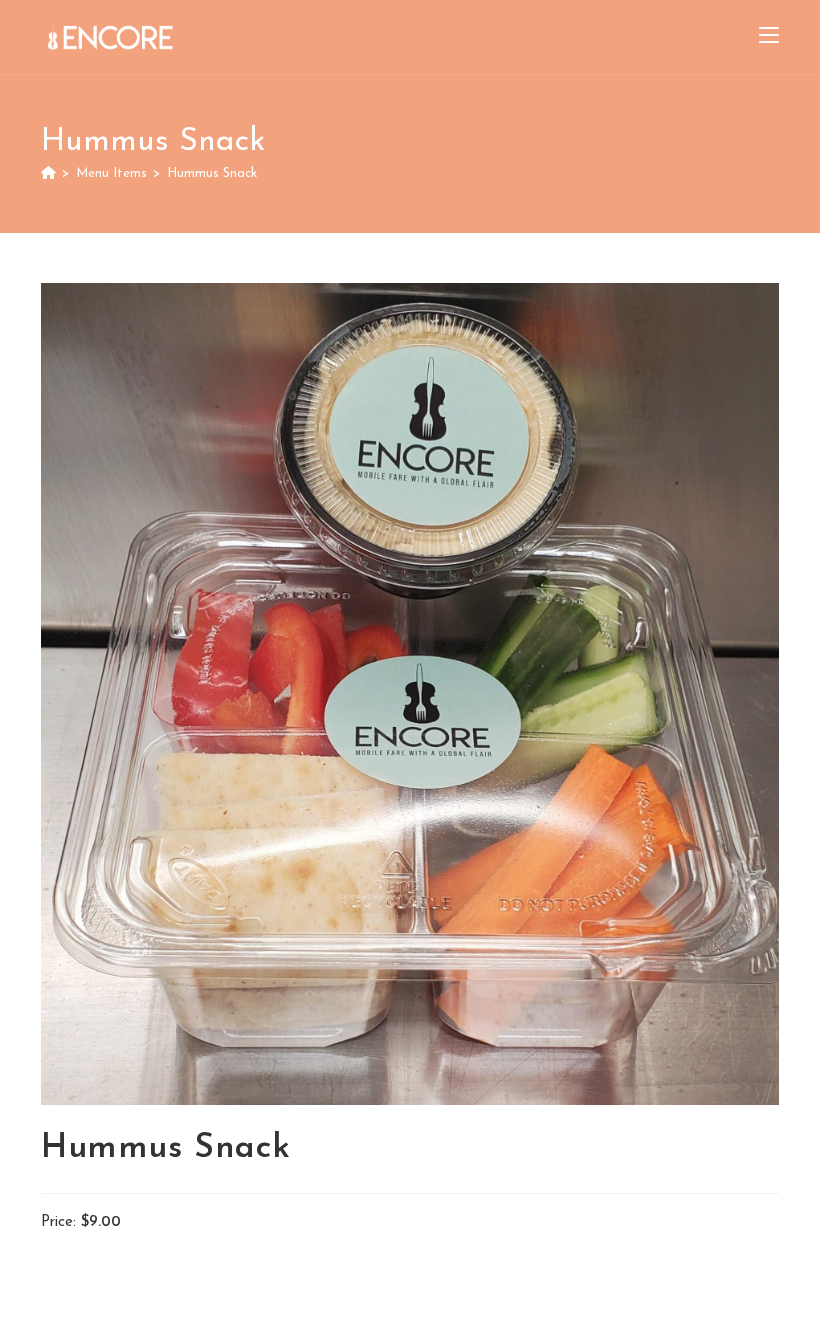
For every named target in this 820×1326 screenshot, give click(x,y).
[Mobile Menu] (769, 37)
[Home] (48, 173)
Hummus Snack (212, 173)
